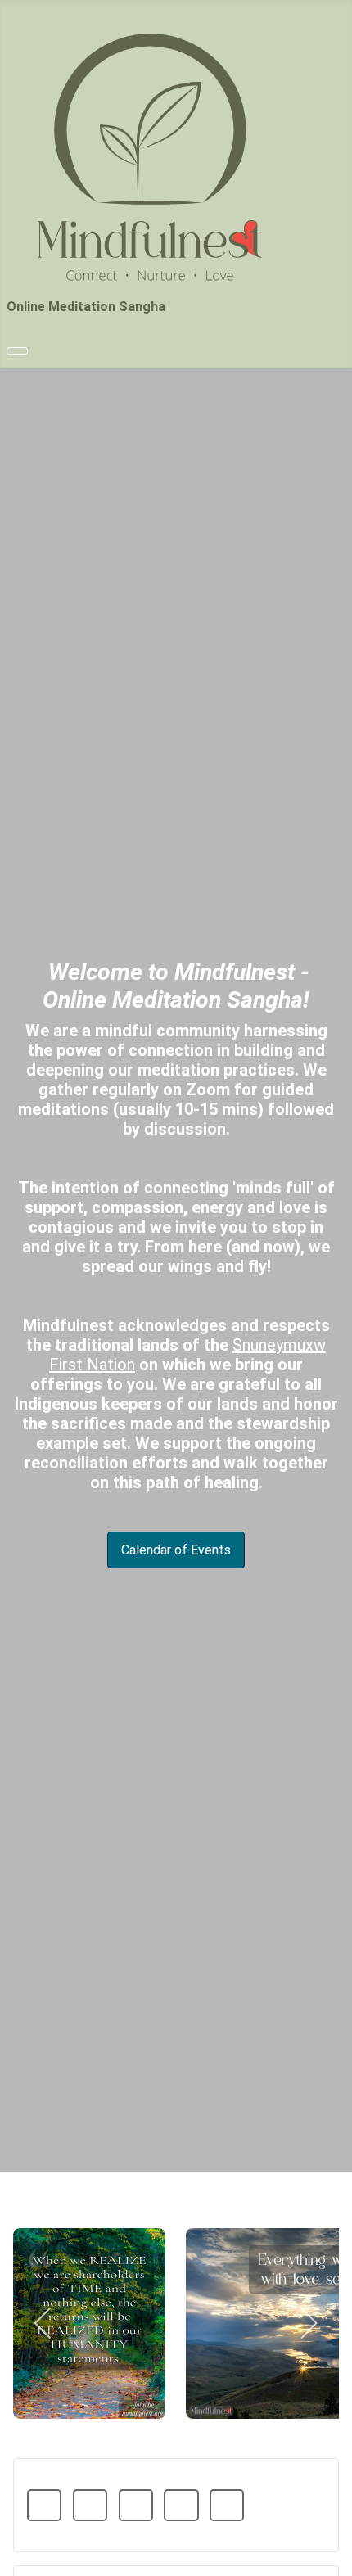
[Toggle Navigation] (17, 351)
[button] (44, 2505)
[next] (308, 2323)
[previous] (44, 2323)
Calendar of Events (176, 1550)
